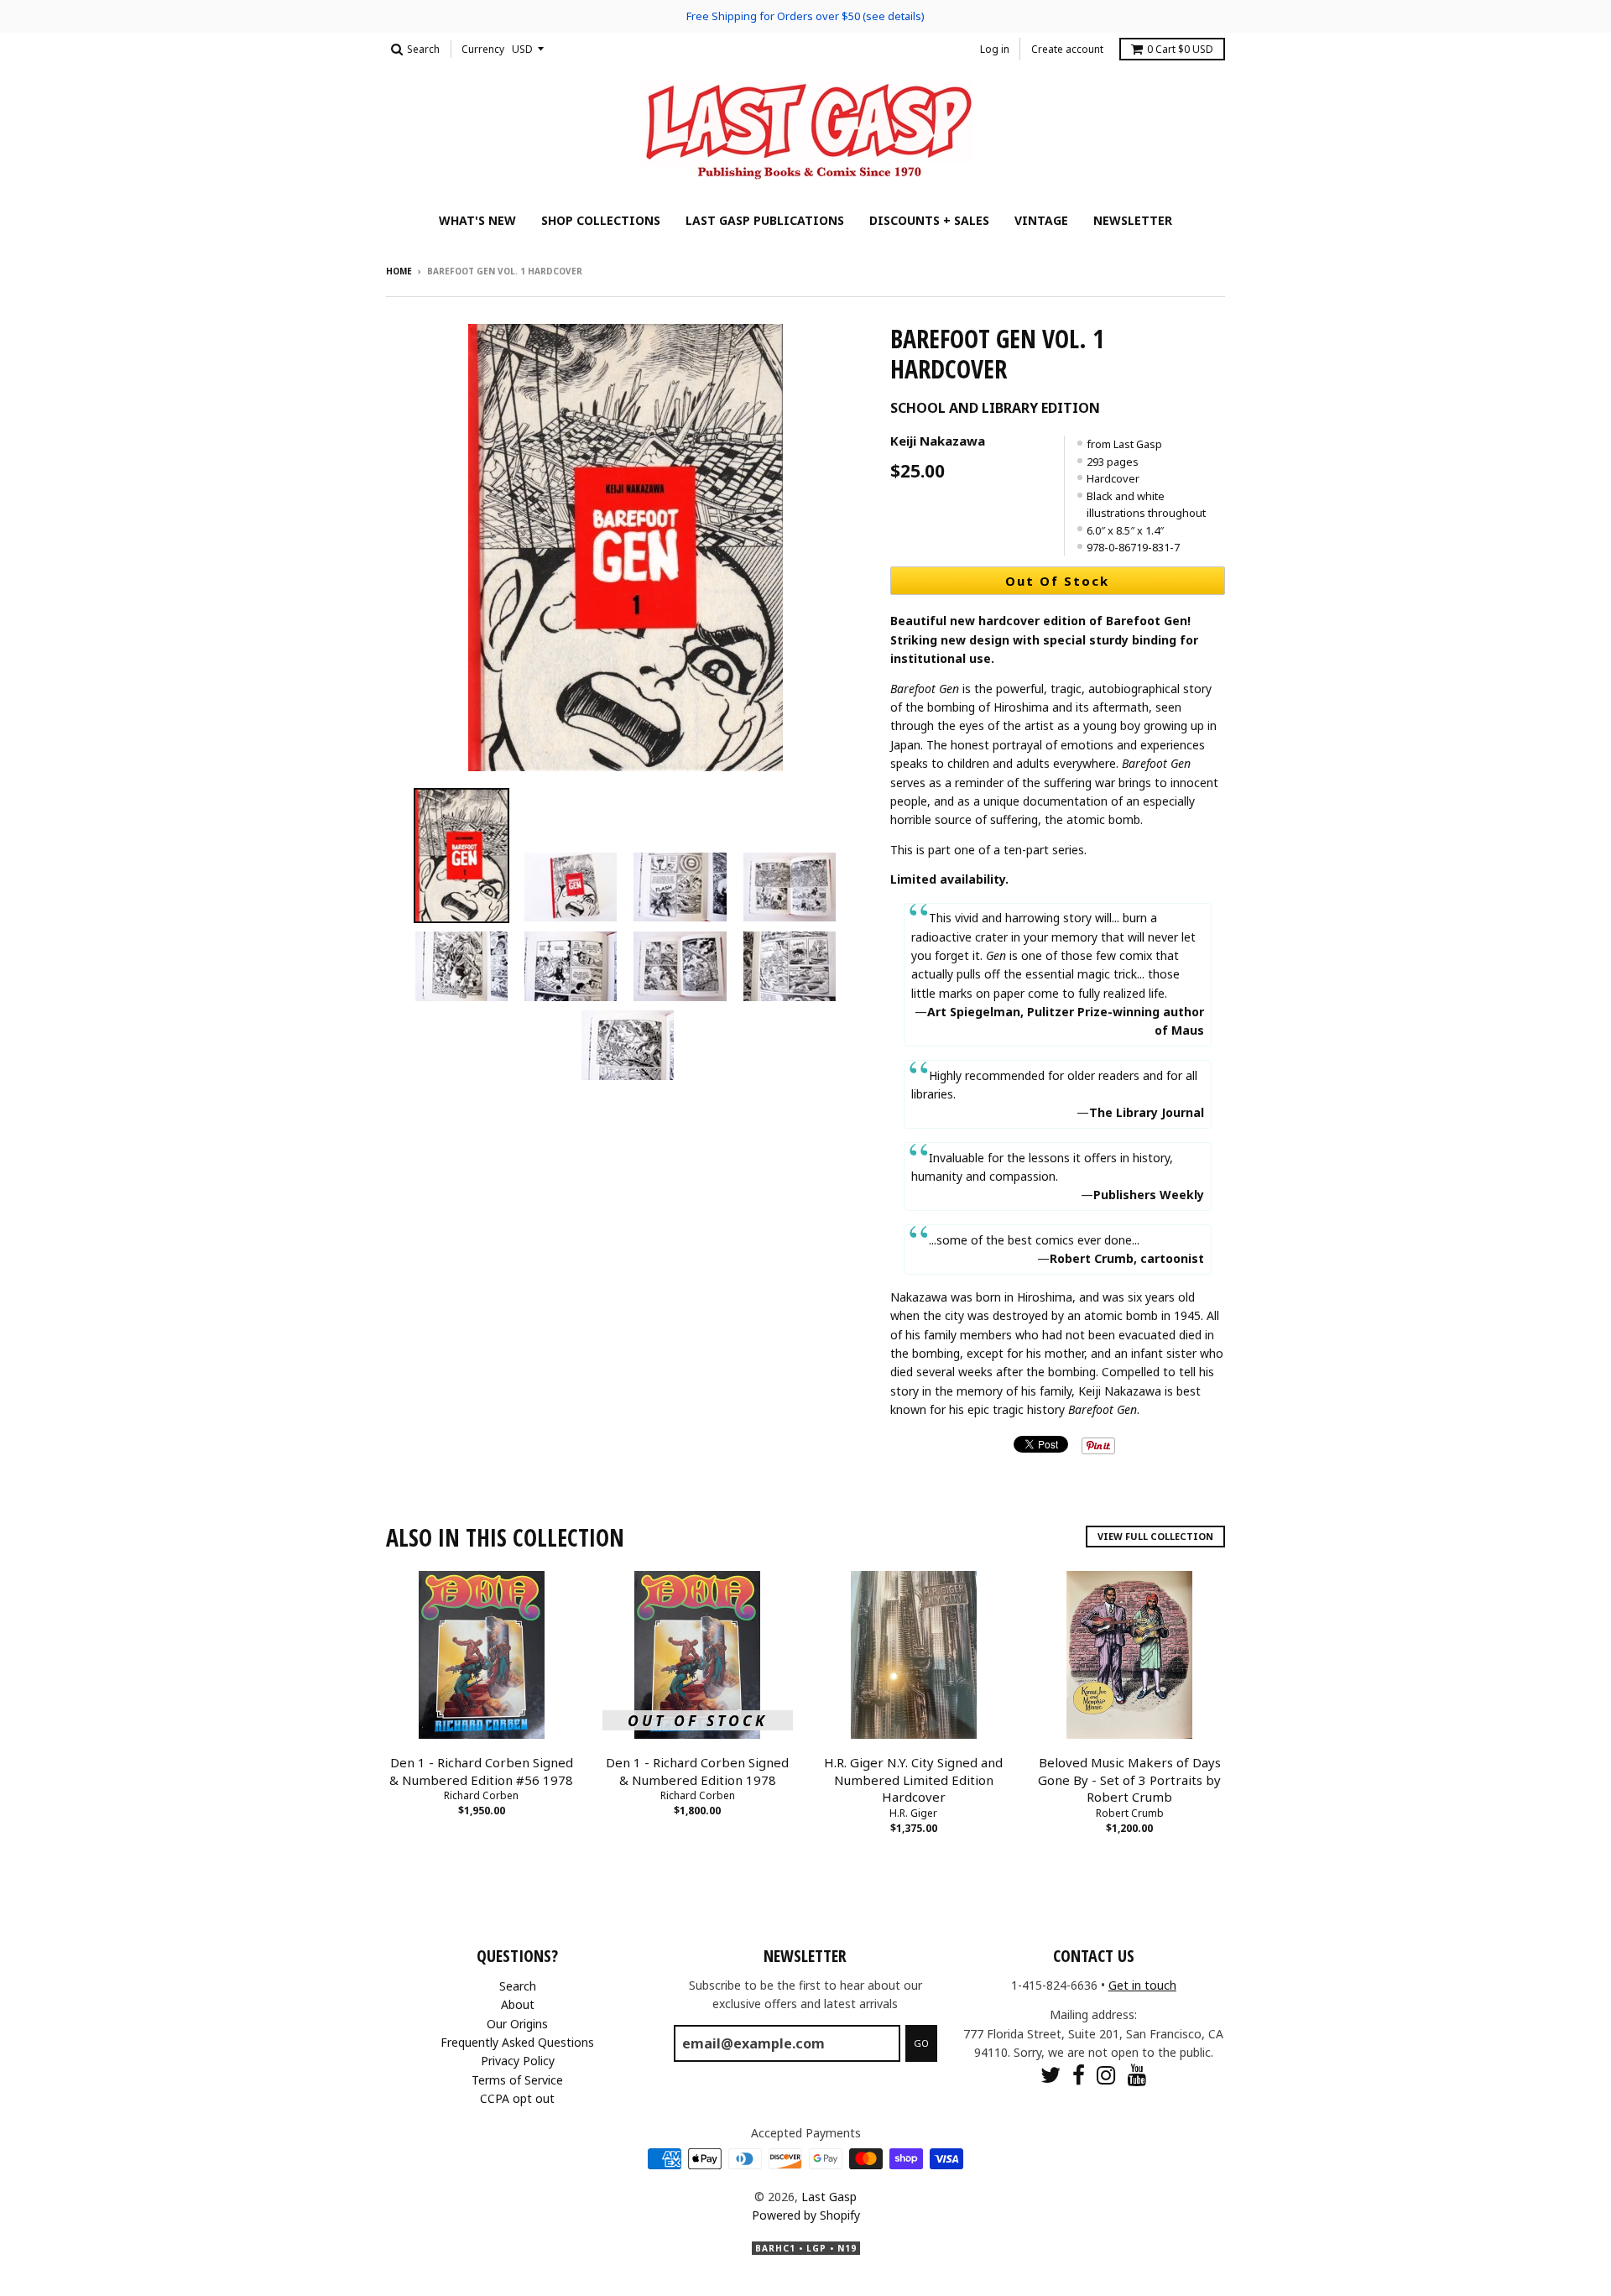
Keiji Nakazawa (938, 441)
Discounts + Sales (929, 220)
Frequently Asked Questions (517, 2042)
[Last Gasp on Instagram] (1106, 2075)
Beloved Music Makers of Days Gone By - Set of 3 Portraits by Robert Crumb (1129, 1780)
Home (399, 271)
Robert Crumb (1130, 1813)
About (518, 2004)
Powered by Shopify (806, 2215)
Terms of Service (517, 2080)
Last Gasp (829, 2197)
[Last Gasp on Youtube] (1137, 2075)
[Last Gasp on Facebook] (1079, 2075)
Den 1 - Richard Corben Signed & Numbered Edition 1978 (697, 1771)
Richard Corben (481, 1795)
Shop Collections (601, 220)
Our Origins (517, 2024)
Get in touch (1142, 1985)
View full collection (1155, 1536)
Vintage (1041, 220)
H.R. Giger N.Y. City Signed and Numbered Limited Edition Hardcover (913, 1780)
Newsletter (1133, 220)
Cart (1180, 49)
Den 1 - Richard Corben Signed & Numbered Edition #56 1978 (481, 1771)
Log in (995, 49)
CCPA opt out (517, 2098)
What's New (477, 220)
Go (921, 2043)
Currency (483, 49)
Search (518, 1986)
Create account (1067, 49)
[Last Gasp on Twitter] (1051, 2075)
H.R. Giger (913, 1813)
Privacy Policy (518, 2061)
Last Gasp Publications (765, 220)
